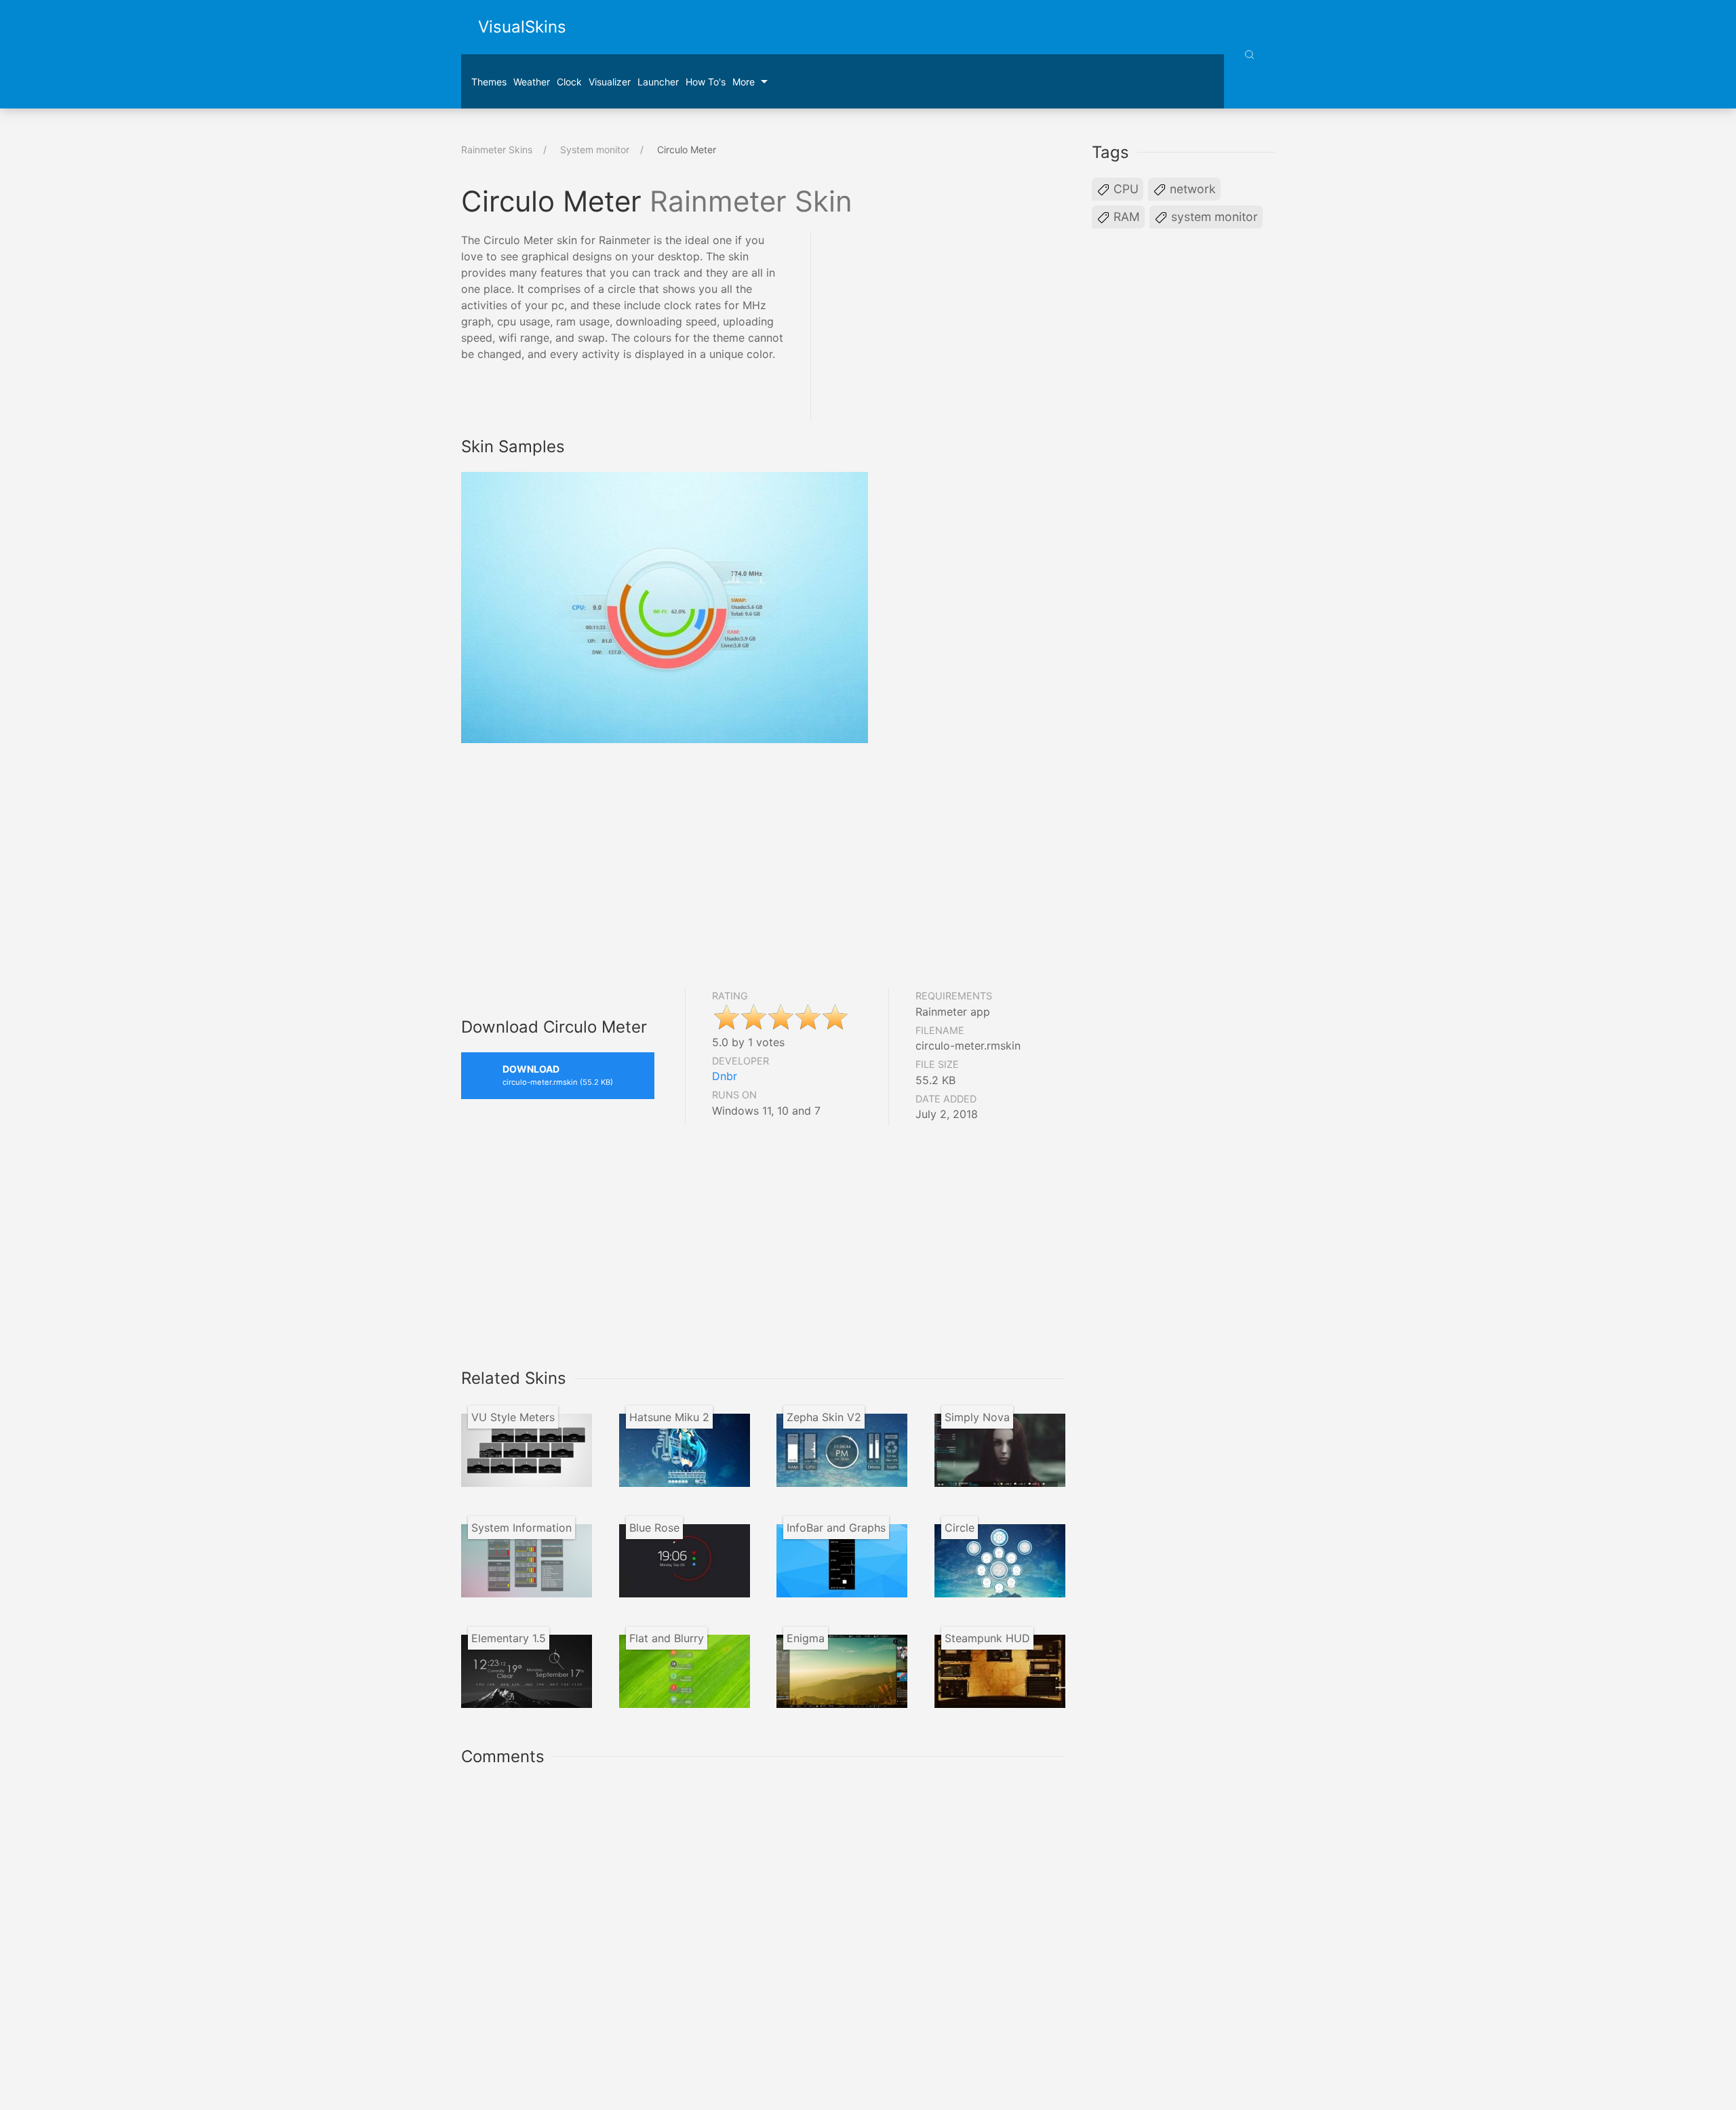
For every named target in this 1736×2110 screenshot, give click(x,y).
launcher (658, 82)
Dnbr (725, 1076)
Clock (569, 82)
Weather (532, 82)
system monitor (1213, 217)
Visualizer (610, 82)
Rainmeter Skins (497, 150)
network (1191, 189)
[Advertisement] (951, 327)
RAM (1125, 217)
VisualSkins (522, 27)
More (744, 82)
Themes (489, 82)
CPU (1124, 189)
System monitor (595, 150)
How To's (706, 82)
